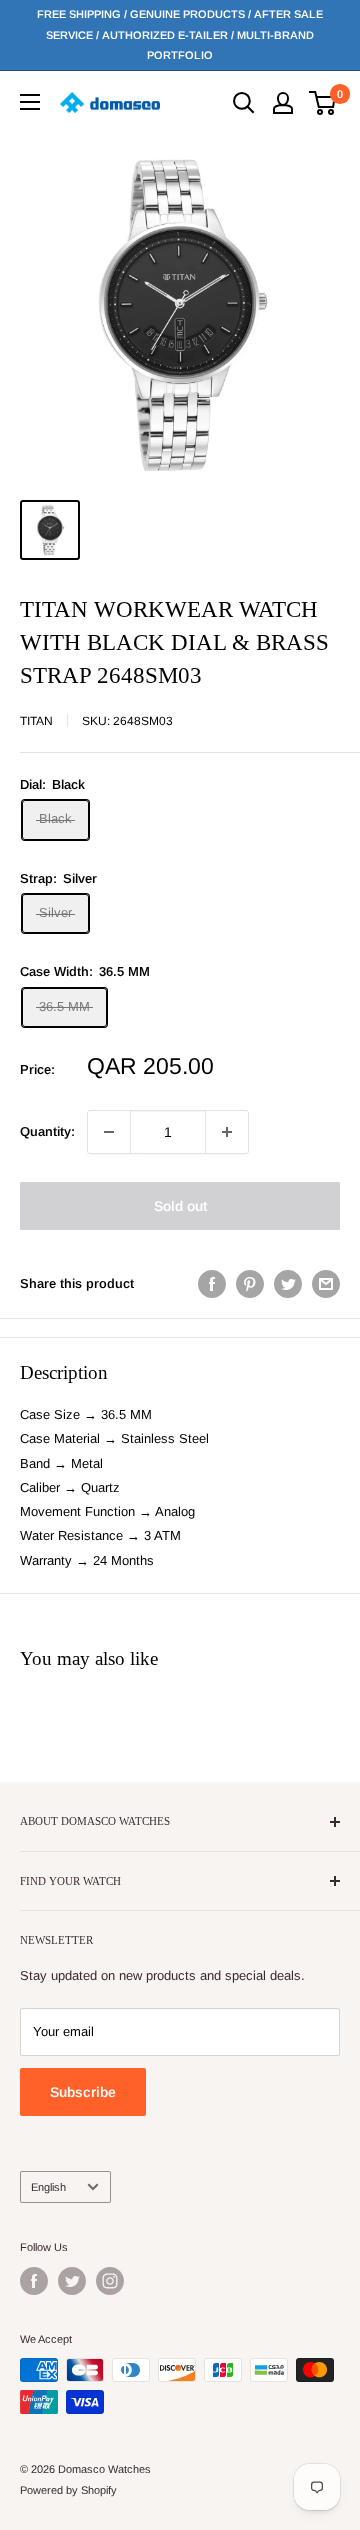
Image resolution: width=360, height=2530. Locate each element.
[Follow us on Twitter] (72, 2281)
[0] (323, 103)
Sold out (180, 1206)
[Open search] (244, 103)
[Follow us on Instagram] (110, 2281)
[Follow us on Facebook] (34, 2281)
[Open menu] (30, 102)
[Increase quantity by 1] (227, 1132)
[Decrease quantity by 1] (109, 1132)
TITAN (36, 721)
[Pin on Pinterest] (250, 1284)
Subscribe (83, 2092)
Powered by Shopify (68, 2490)
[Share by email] (326, 1284)
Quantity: (47, 1131)
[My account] (283, 103)
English (48, 2187)
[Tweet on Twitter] (288, 1284)
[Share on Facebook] (212, 1284)
